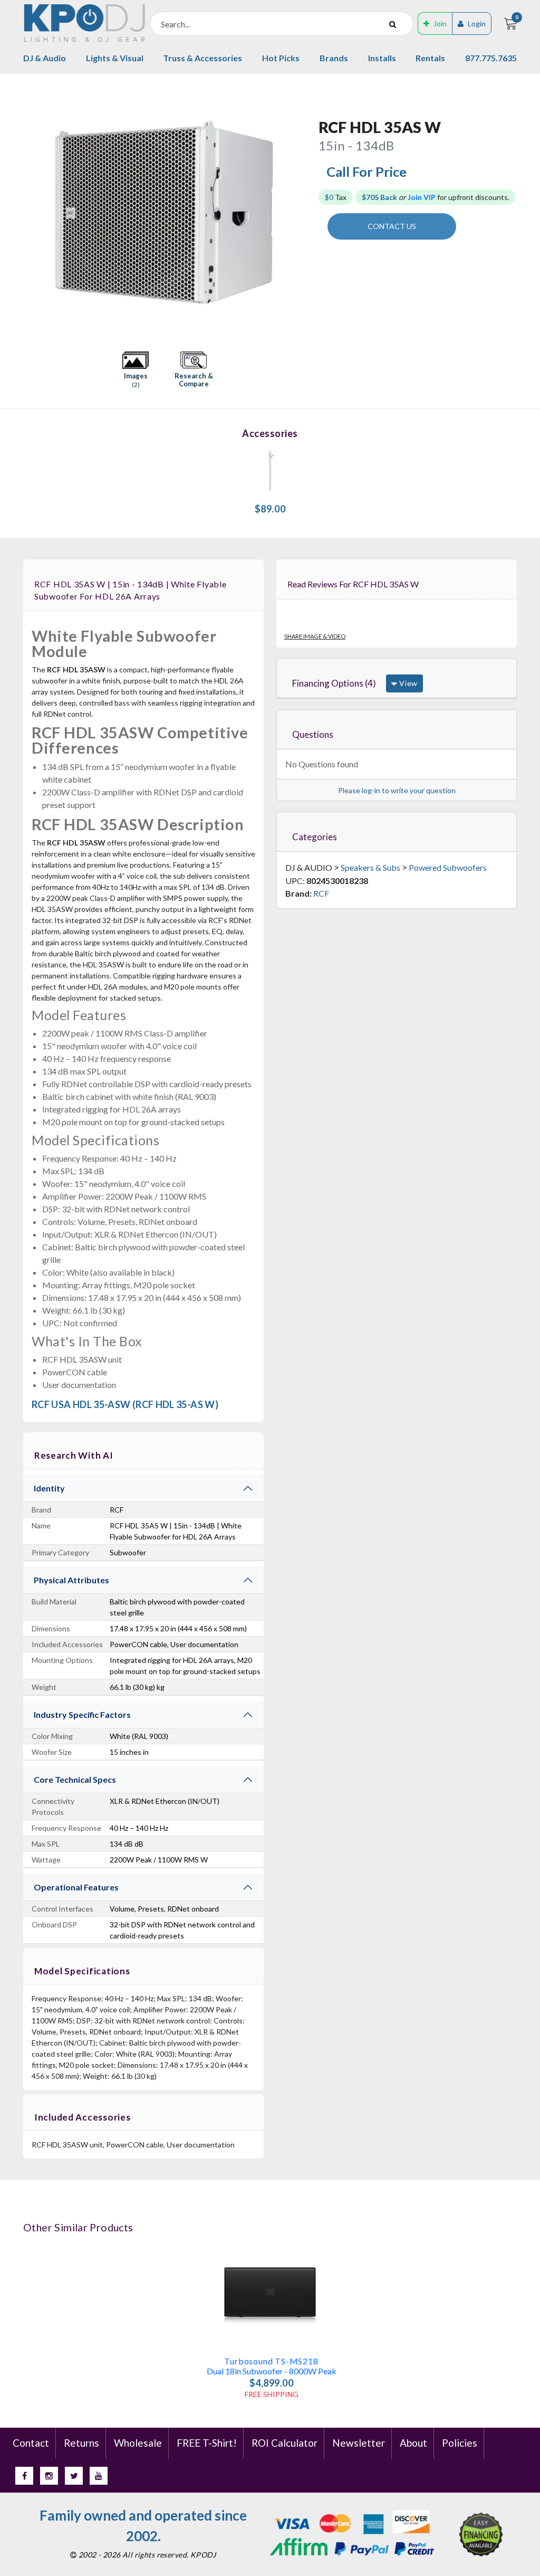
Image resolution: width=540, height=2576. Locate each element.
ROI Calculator (285, 2443)
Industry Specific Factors (82, 1714)
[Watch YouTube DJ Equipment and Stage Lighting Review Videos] (99, 2476)
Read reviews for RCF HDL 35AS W (353, 584)
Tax (336, 197)
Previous (29, 213)
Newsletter (359, 2443)
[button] (136, 370)
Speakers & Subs (370, 867)
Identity (49, 1488)
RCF (321, 893)
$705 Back (379, 197)
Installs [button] (382, 58)
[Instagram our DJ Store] (49, 2476)
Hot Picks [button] (281, 58)
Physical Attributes (71, 1580)
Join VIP (422, 197)
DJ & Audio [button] (45, 58)
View (407, 683)
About (413, 2443)
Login (477, 23)
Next (300, 213)
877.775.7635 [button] (491, 58)
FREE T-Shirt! (207, 2443)
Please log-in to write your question (397, 790)
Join (440, 23)
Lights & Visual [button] (115, 58)
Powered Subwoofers (448, 867)
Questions (313, 734)
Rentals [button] (430, 58)
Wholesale (138, 2443)
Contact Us (392, 226)
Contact (31, 2443)
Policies (460, 2443)
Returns (81, 2443)
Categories (315, 837)
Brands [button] (334, 58)
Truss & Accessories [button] (202, 58)
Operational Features (76, 1887)
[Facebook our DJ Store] (24, 2476)
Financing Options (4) (334, 683)
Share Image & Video (315, 636)
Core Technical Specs (75, 1779)
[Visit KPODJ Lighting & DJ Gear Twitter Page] (74, 2476)
